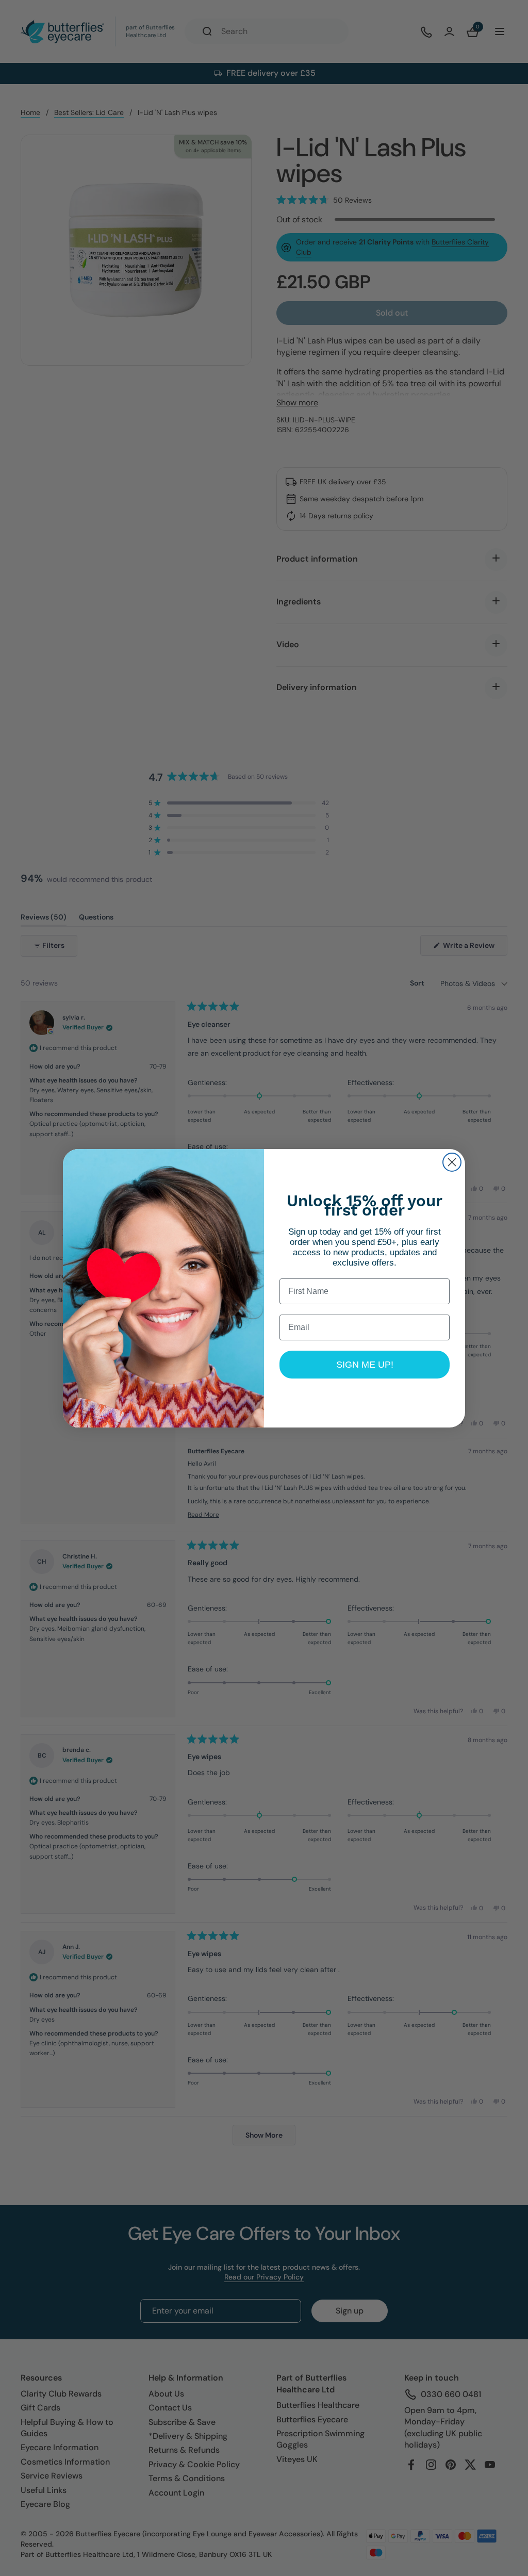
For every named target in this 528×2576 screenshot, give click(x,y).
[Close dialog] (452, 1162)
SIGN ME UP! (365, 1365)
